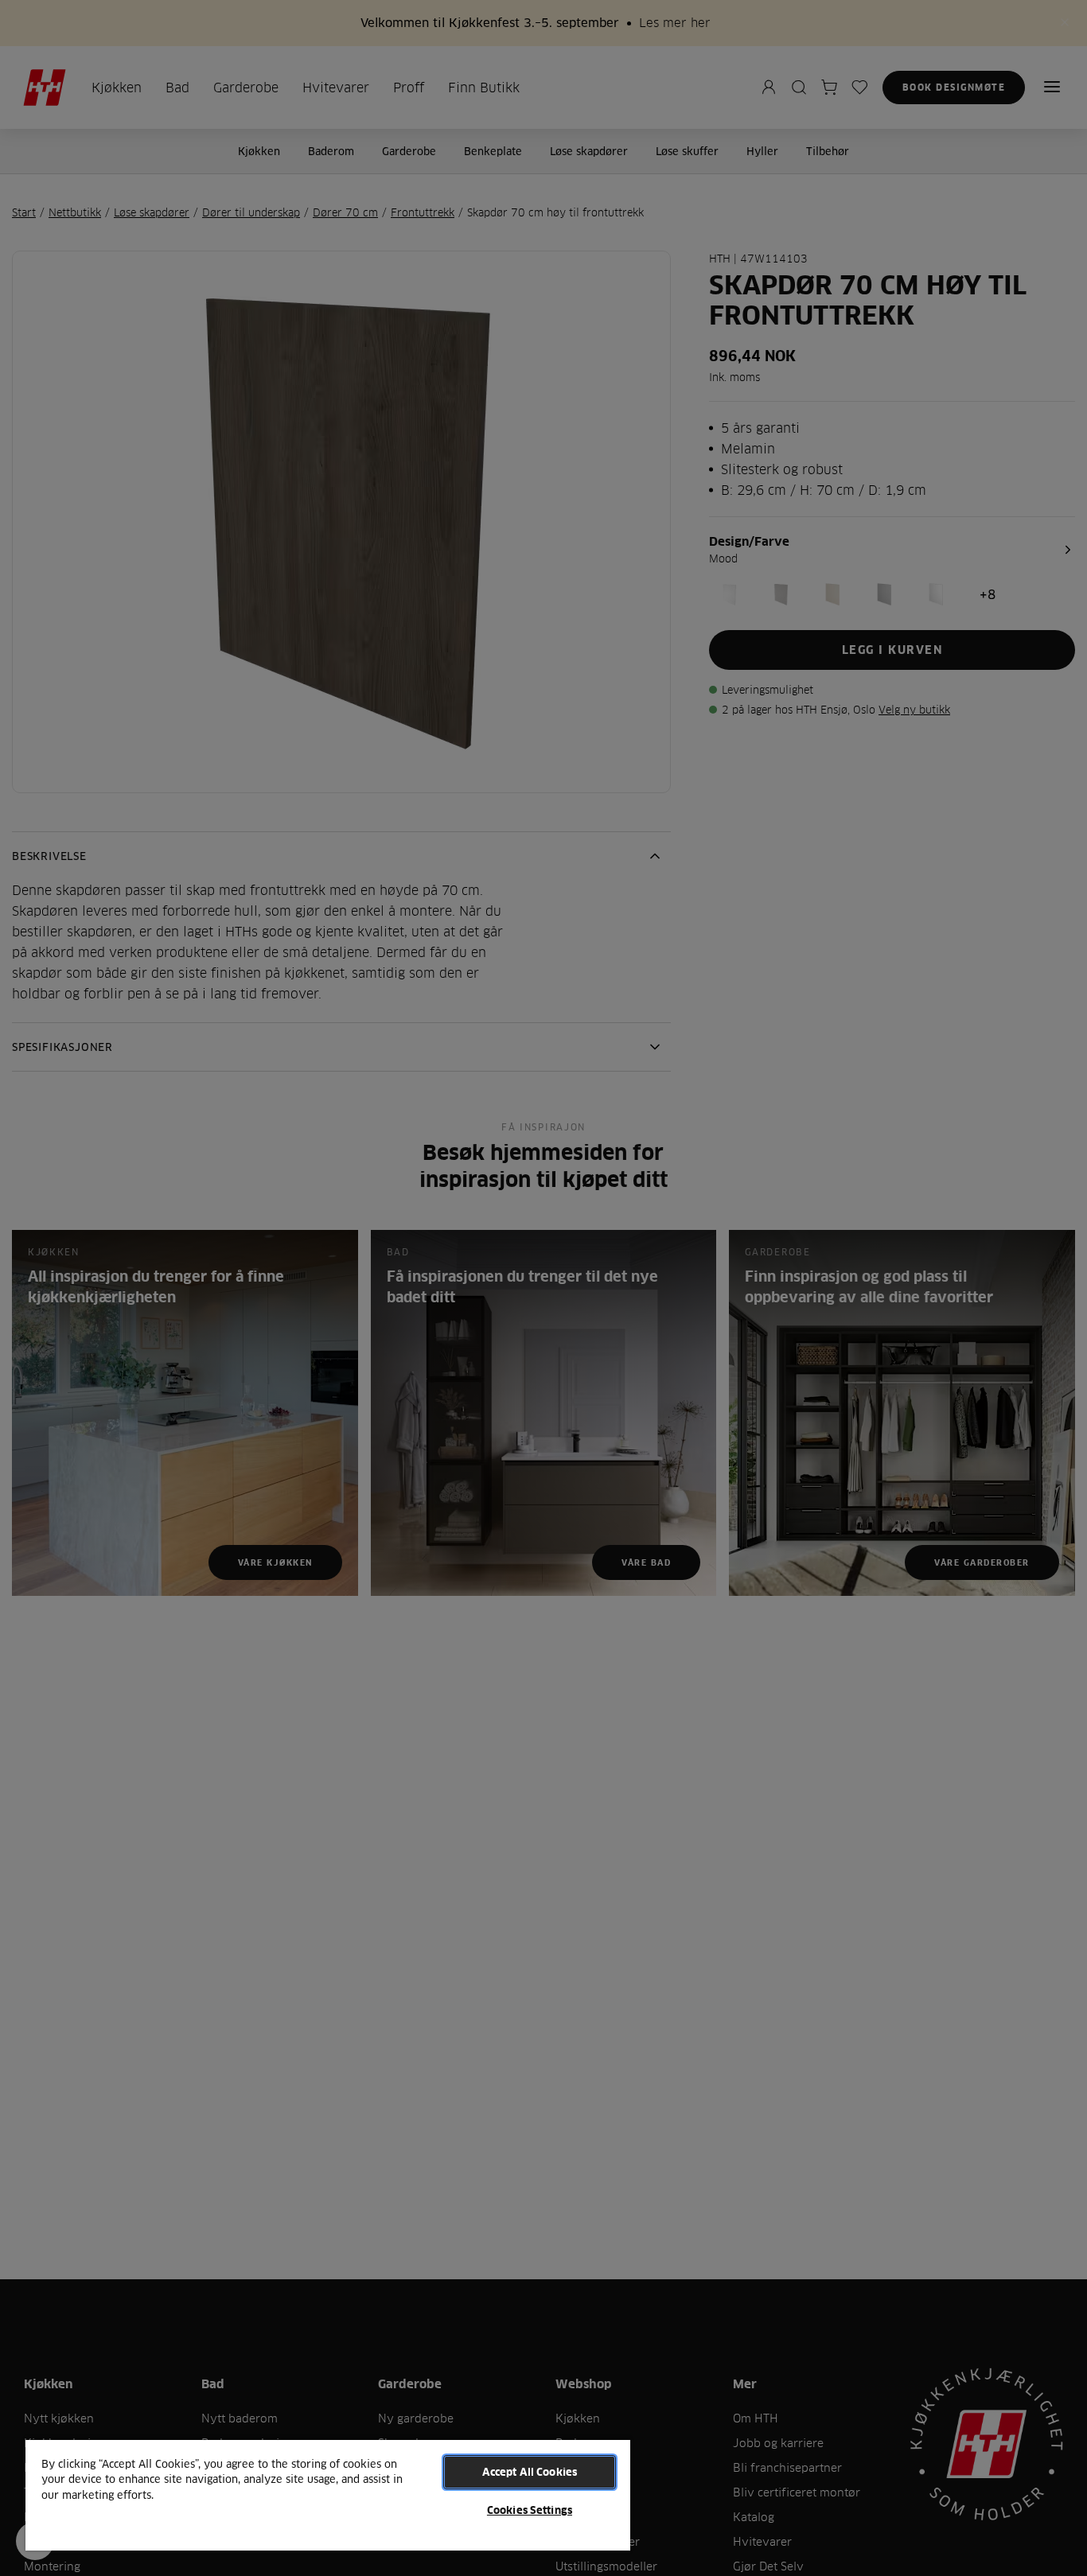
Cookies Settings (530, 2510)
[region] (328, 2494)
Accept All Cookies (530, 2472)
